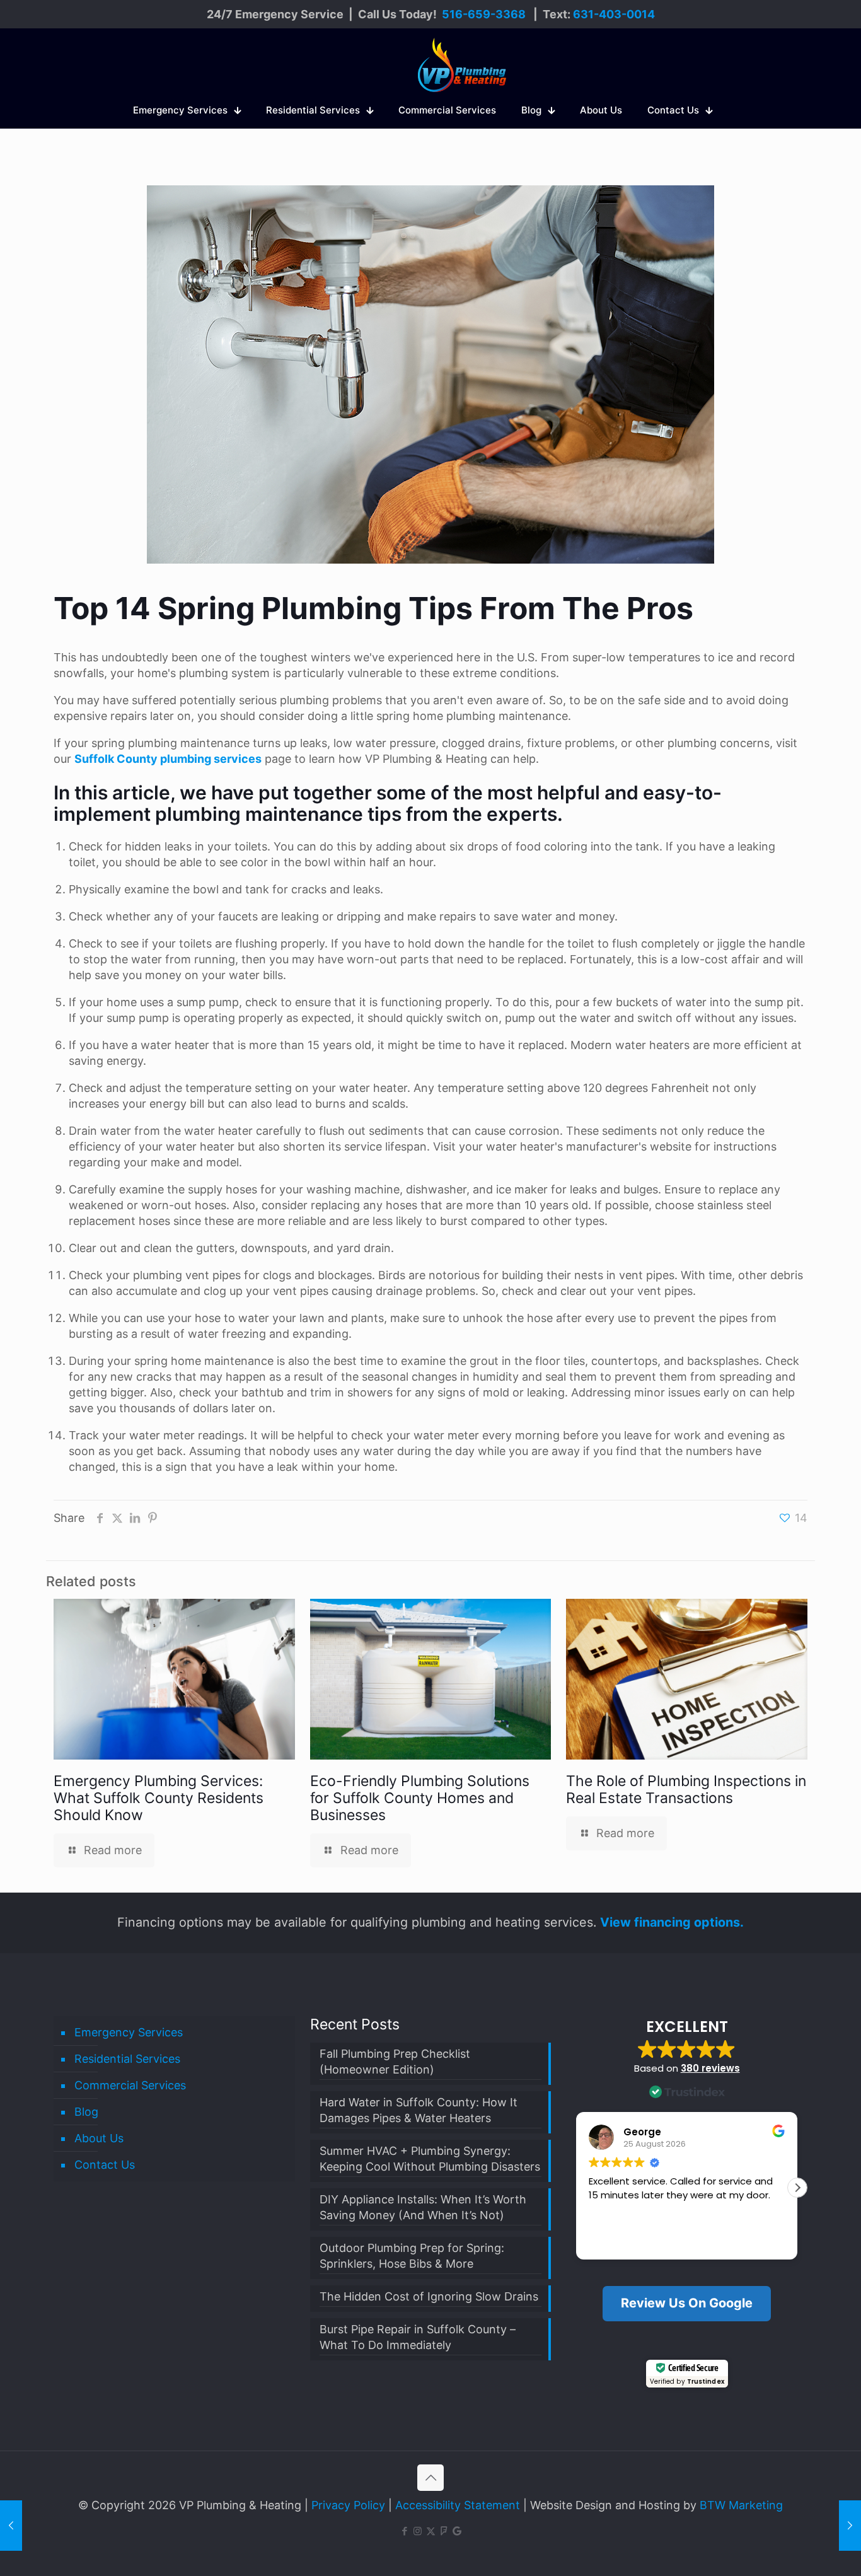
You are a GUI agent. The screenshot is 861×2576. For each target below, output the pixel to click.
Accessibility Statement (458, 2505)
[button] (797, 2188)
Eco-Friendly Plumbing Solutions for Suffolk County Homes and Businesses (420, 1798)
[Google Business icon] (457, 2531)
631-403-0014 (614, 14)
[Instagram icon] (418, 2531)
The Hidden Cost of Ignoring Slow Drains (429, 2296)
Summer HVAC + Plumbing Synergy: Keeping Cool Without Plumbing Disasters (430, 2159)
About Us (99, 2138)
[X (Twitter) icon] (431, 2531)
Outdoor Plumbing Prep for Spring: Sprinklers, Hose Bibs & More (412, 2256)
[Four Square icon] (444, 2531)
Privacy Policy (348, 2505)
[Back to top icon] (430, 2478)
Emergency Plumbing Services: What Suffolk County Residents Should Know (159, 1798)
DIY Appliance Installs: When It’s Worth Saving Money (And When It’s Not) (423, 2207)
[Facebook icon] (404, 2531)
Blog (86, 2112)
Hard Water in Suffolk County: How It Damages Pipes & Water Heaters (419, 2110)
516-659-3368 (484, 14)
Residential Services (127, 2059)
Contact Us (105, 2165)
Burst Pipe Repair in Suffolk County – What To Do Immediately (418, 2337)
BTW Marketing (741, 2505)
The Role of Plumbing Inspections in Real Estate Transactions (686, 1790)
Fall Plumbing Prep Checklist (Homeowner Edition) (395, 2062)
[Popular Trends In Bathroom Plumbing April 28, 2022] (11, 2526)
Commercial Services (130, 2085)
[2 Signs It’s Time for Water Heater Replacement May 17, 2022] (850, 2526)
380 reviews (710, 2068)
